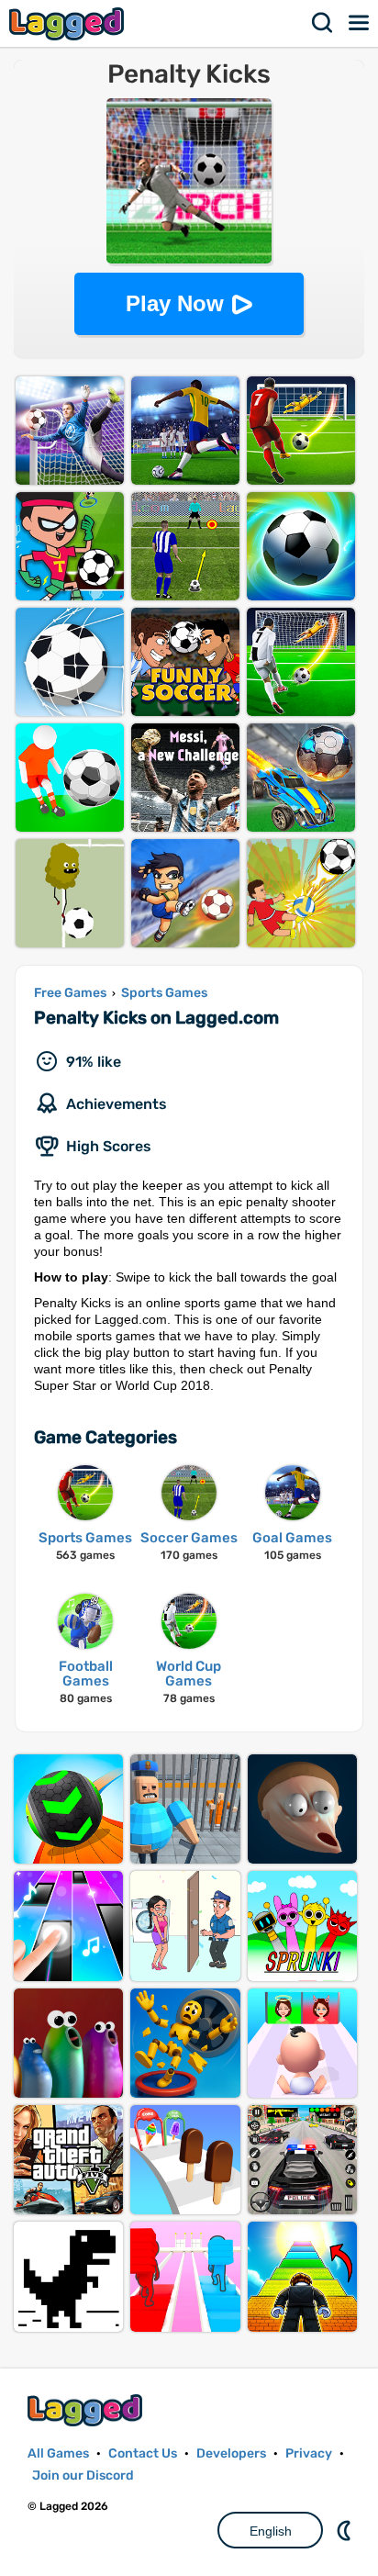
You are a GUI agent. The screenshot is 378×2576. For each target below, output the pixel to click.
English (271, 2531)
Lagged (69, 23)
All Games (58, 2453)
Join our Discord (83, 2475)
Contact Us (143, 2453)
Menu (360, 23)
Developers (231, 2453)
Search (323, 23)
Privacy (309, 2453)
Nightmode (346, 2530)
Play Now (175, 303)
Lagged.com (87, 2410)
